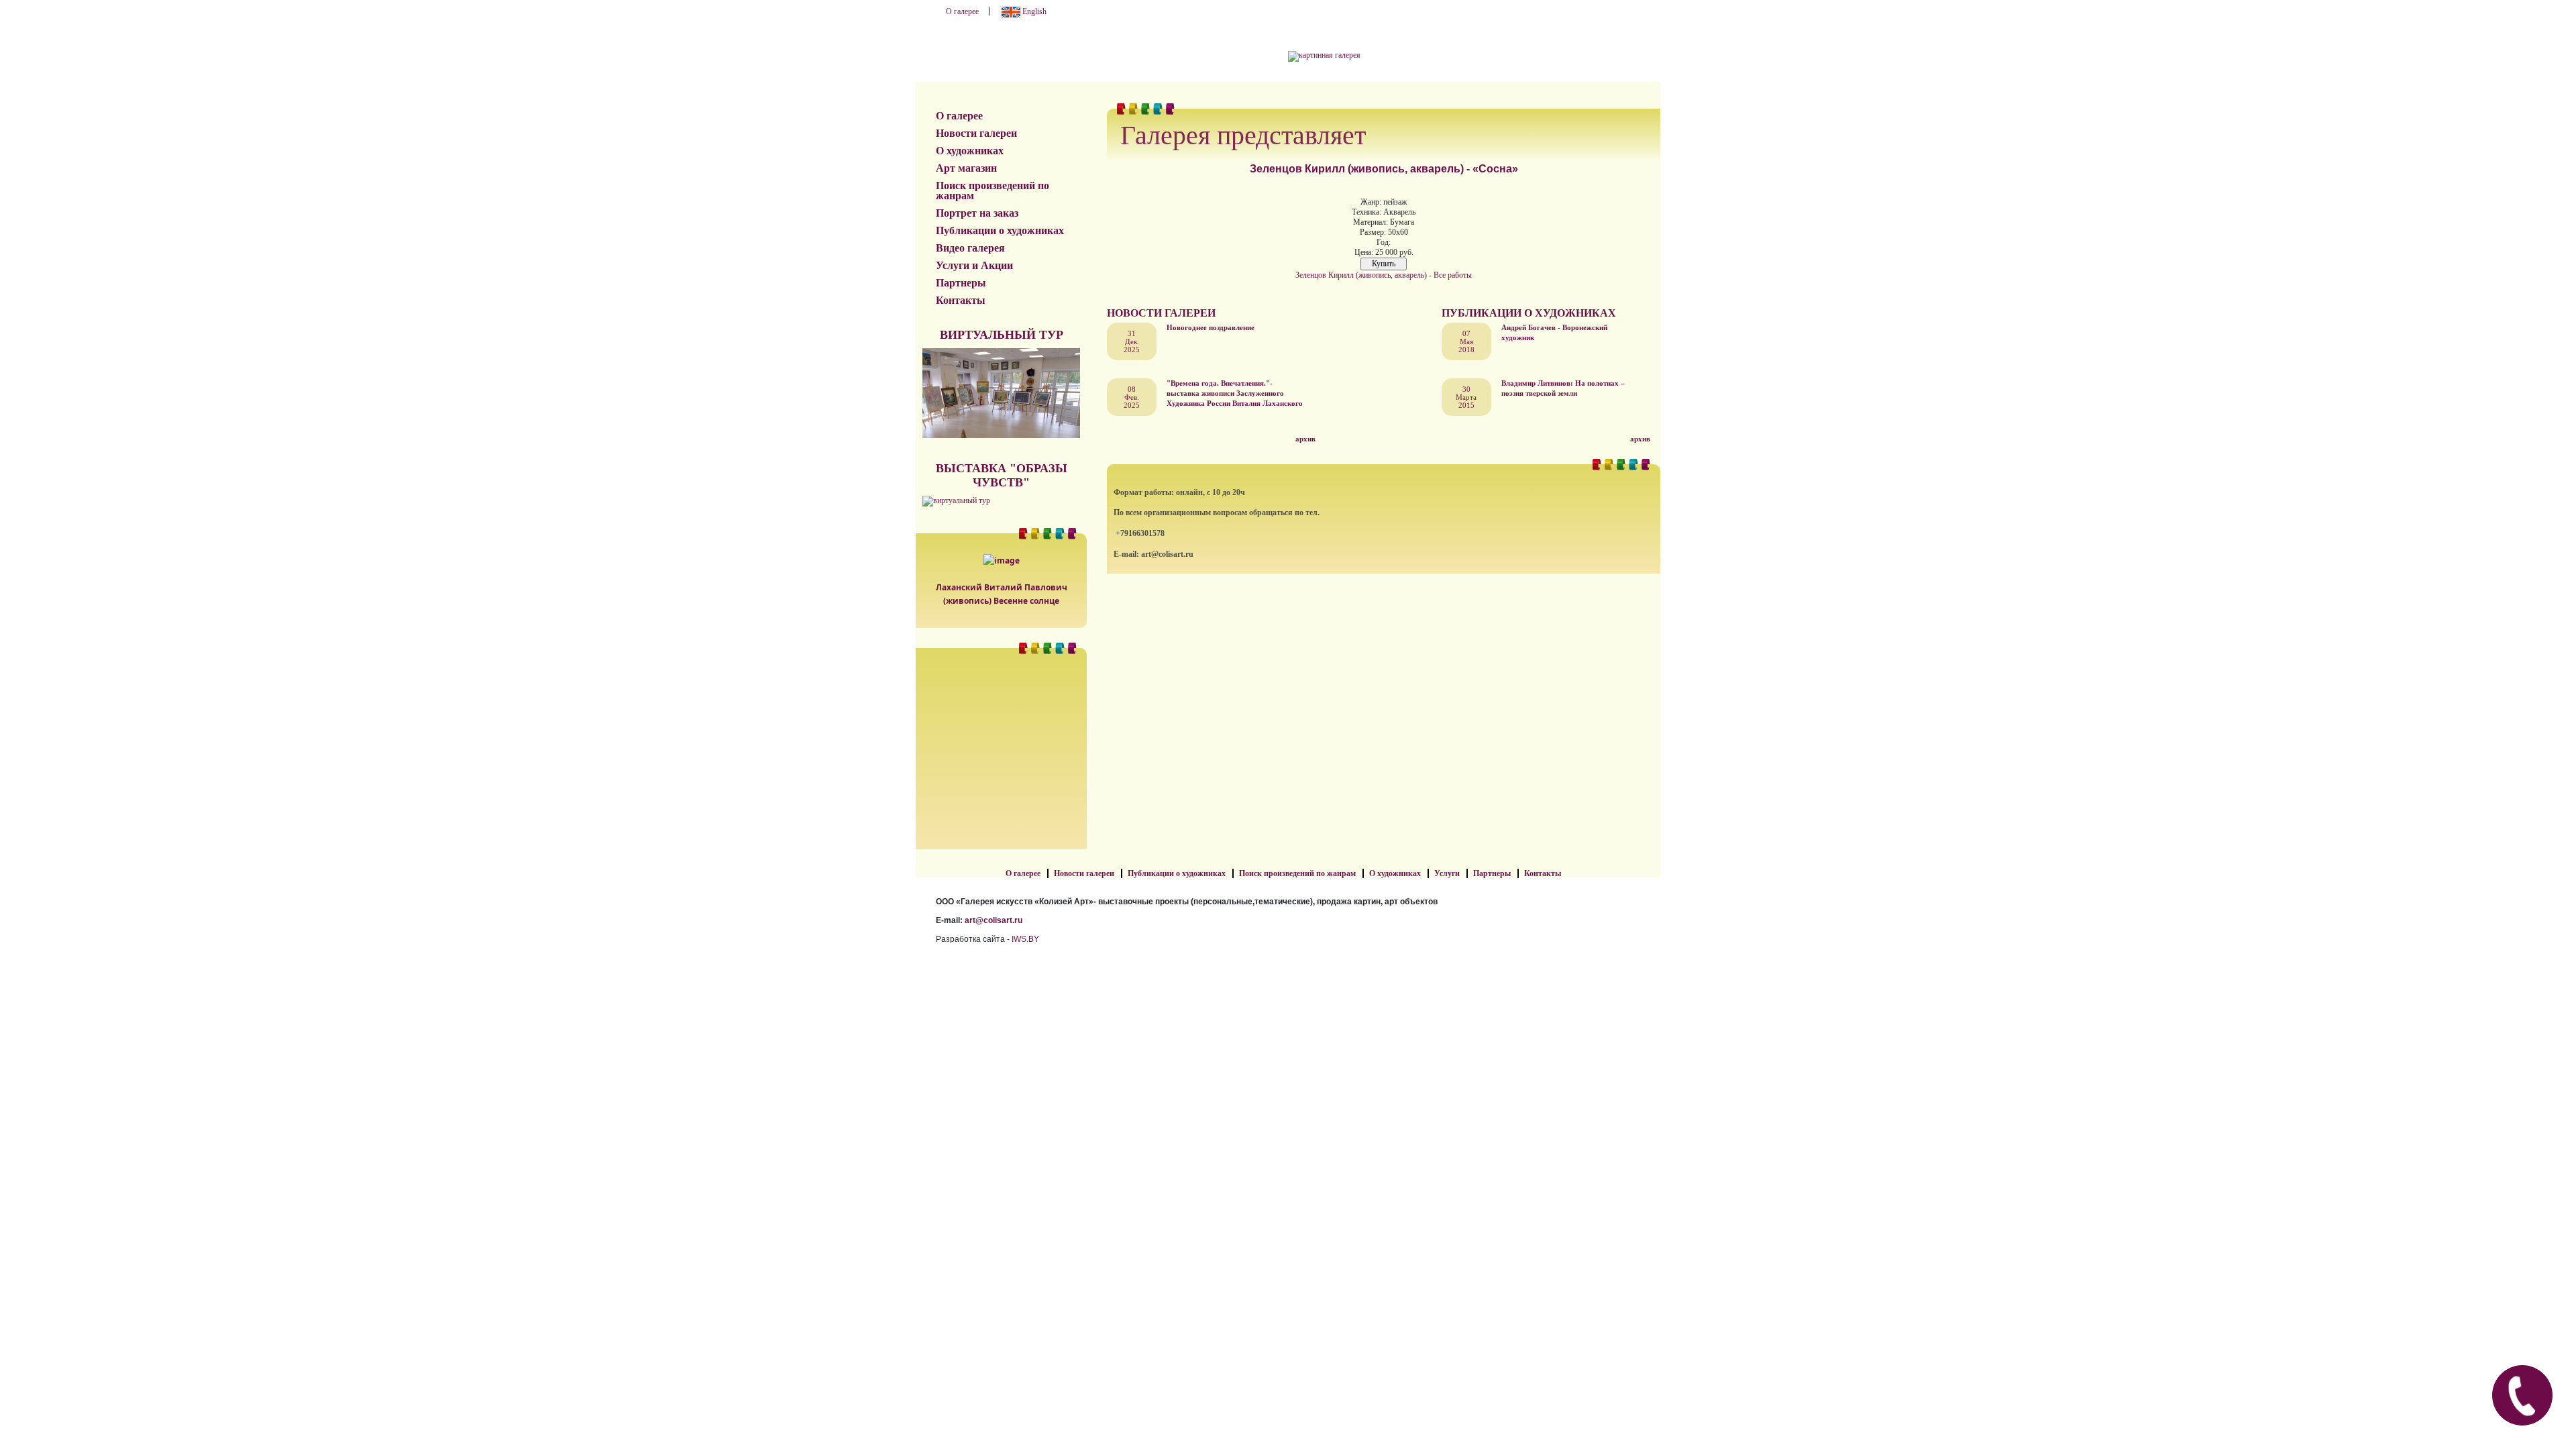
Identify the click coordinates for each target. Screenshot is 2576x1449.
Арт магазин (966, 168)
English (1033, 11)
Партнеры (961, 283)
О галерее (962, 11)
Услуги (1447, 873)
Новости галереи (976, 133)
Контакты (961, 300)
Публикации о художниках (1000, 230)
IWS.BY (1025, 939)
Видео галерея (970, 248)
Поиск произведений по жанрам (992, 191)
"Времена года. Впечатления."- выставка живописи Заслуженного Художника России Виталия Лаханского (1235, 393)
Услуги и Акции (974, 265)
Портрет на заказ (977, 213)
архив (1305, 439)
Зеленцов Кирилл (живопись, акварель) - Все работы (1384, 275)
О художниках (970, 151)
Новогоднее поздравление (1211, 327)
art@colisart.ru (994, 920)
